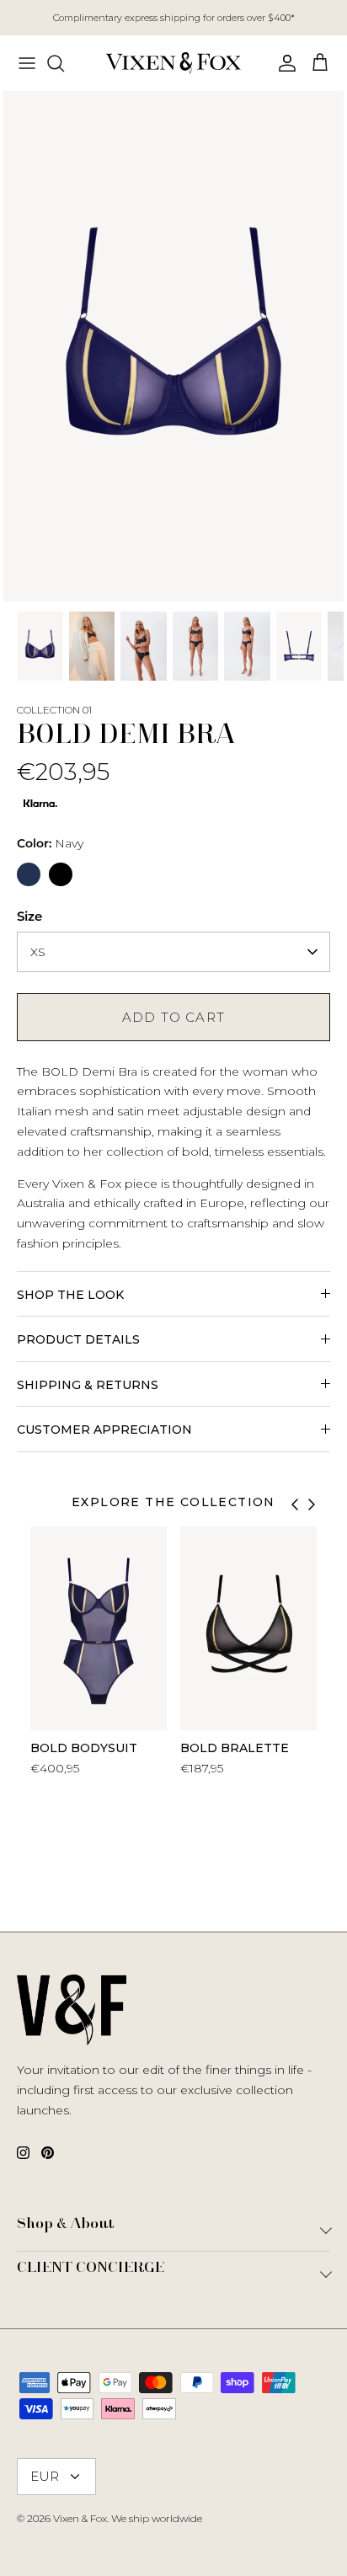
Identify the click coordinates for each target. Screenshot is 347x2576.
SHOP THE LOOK (70, 1295)
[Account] (283, 63)
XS (38, 952)
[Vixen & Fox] (173, 63)
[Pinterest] (48, 2153)
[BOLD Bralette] (248, 1628)
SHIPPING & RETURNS (88, 1385)
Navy (50, 843)
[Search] (64, 63)
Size (29, 916)
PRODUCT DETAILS (78, 1339)
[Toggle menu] (27, 63)
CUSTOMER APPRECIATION (104, 1430)
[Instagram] (23, 2153)
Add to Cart (173, 1017)
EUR (45, 2476)
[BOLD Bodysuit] (99, 1628)
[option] (173, 346)
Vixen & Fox (80, 2518)
